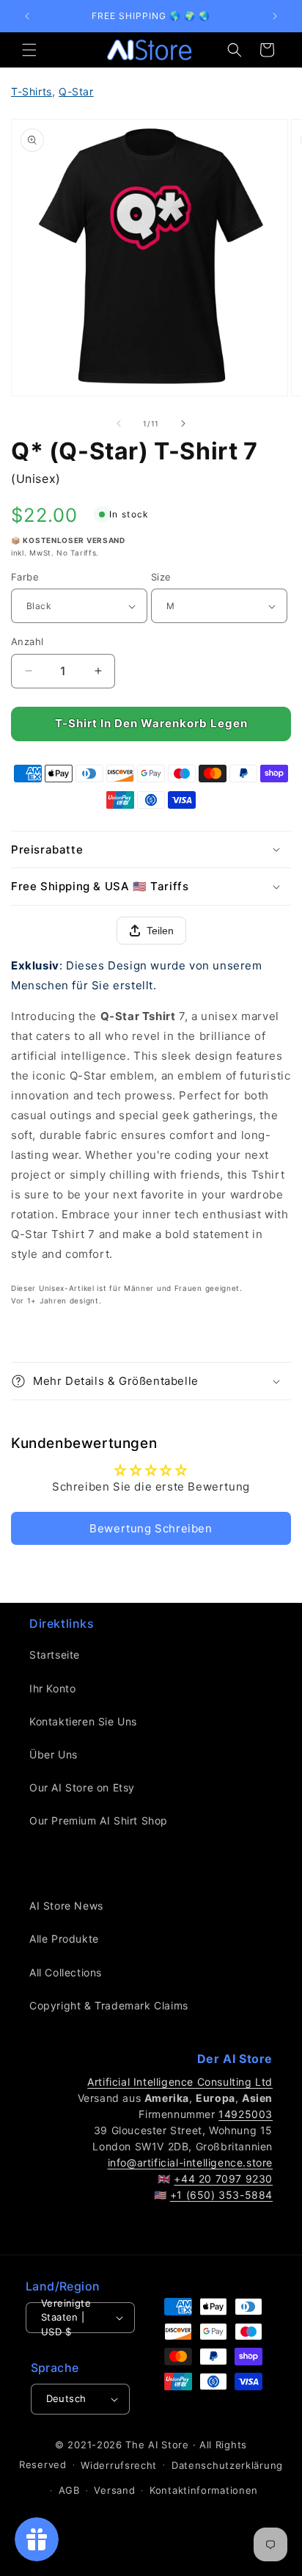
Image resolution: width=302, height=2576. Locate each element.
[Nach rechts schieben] (183, 423)
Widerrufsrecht (119, 2465)
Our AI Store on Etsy (82, 1787)
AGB (69, 2490)
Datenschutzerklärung (227, 2465)
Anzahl (27, 641)
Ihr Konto (52, 1688)
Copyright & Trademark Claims (109, 2005)
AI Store (169, 2445)
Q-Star (76, 91)
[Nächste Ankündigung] (275, 16)
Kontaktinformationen (204, 2490)
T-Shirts (32, 91)
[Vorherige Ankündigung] (27, 16)
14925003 (246, 2114)
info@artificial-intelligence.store (190, 2162)
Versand (114, 2490)
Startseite (55, 1655)
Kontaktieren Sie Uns (83, 1721)
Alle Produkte (64, 1939)
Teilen (160, 931)
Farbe (25, 577)
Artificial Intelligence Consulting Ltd (180, 2082)
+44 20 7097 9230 (223, 2179)
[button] (29, 50)
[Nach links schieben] (119, 423)
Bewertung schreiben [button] (151, 1528)
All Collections (66, 1972)
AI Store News (66, 1906)
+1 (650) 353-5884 (221, 2195)
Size (161, 577)
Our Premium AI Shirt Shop (99, 1820)
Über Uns (54, 1754)
